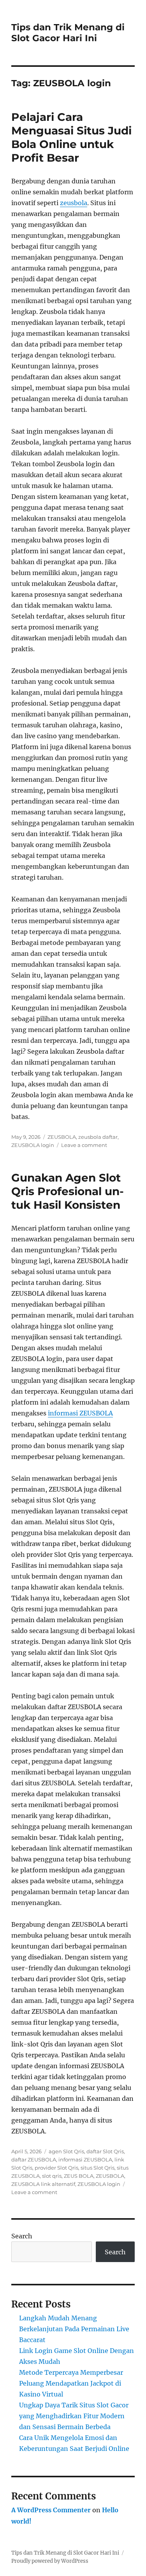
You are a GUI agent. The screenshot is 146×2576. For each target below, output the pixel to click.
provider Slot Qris (56, 2168)
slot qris (52, 2176)
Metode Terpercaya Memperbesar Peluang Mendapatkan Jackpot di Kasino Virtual (71, 2383)
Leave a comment (84, 1145)
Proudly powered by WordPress (50, 2561)
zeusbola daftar (98, 1137)
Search (22, 2236)
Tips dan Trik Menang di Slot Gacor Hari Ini (68, 33)
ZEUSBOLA (62, 1137)
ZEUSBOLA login (33, 1145)
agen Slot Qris (66, 2151)
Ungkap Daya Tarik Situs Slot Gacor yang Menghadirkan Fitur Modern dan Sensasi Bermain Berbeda (74, 2416)
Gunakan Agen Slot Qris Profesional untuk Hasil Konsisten (68, 1191)
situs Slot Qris (98, 2168)
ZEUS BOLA (79, 2176)
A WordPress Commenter (51, 2510)
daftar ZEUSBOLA (34, 2159)
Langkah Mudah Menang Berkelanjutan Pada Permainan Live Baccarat (74, 2329)
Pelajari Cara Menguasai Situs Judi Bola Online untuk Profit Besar (71, 137)
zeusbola (74, 203)
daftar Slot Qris (105, 2151)
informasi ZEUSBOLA (80, 1413)
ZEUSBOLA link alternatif (43, 2184)
